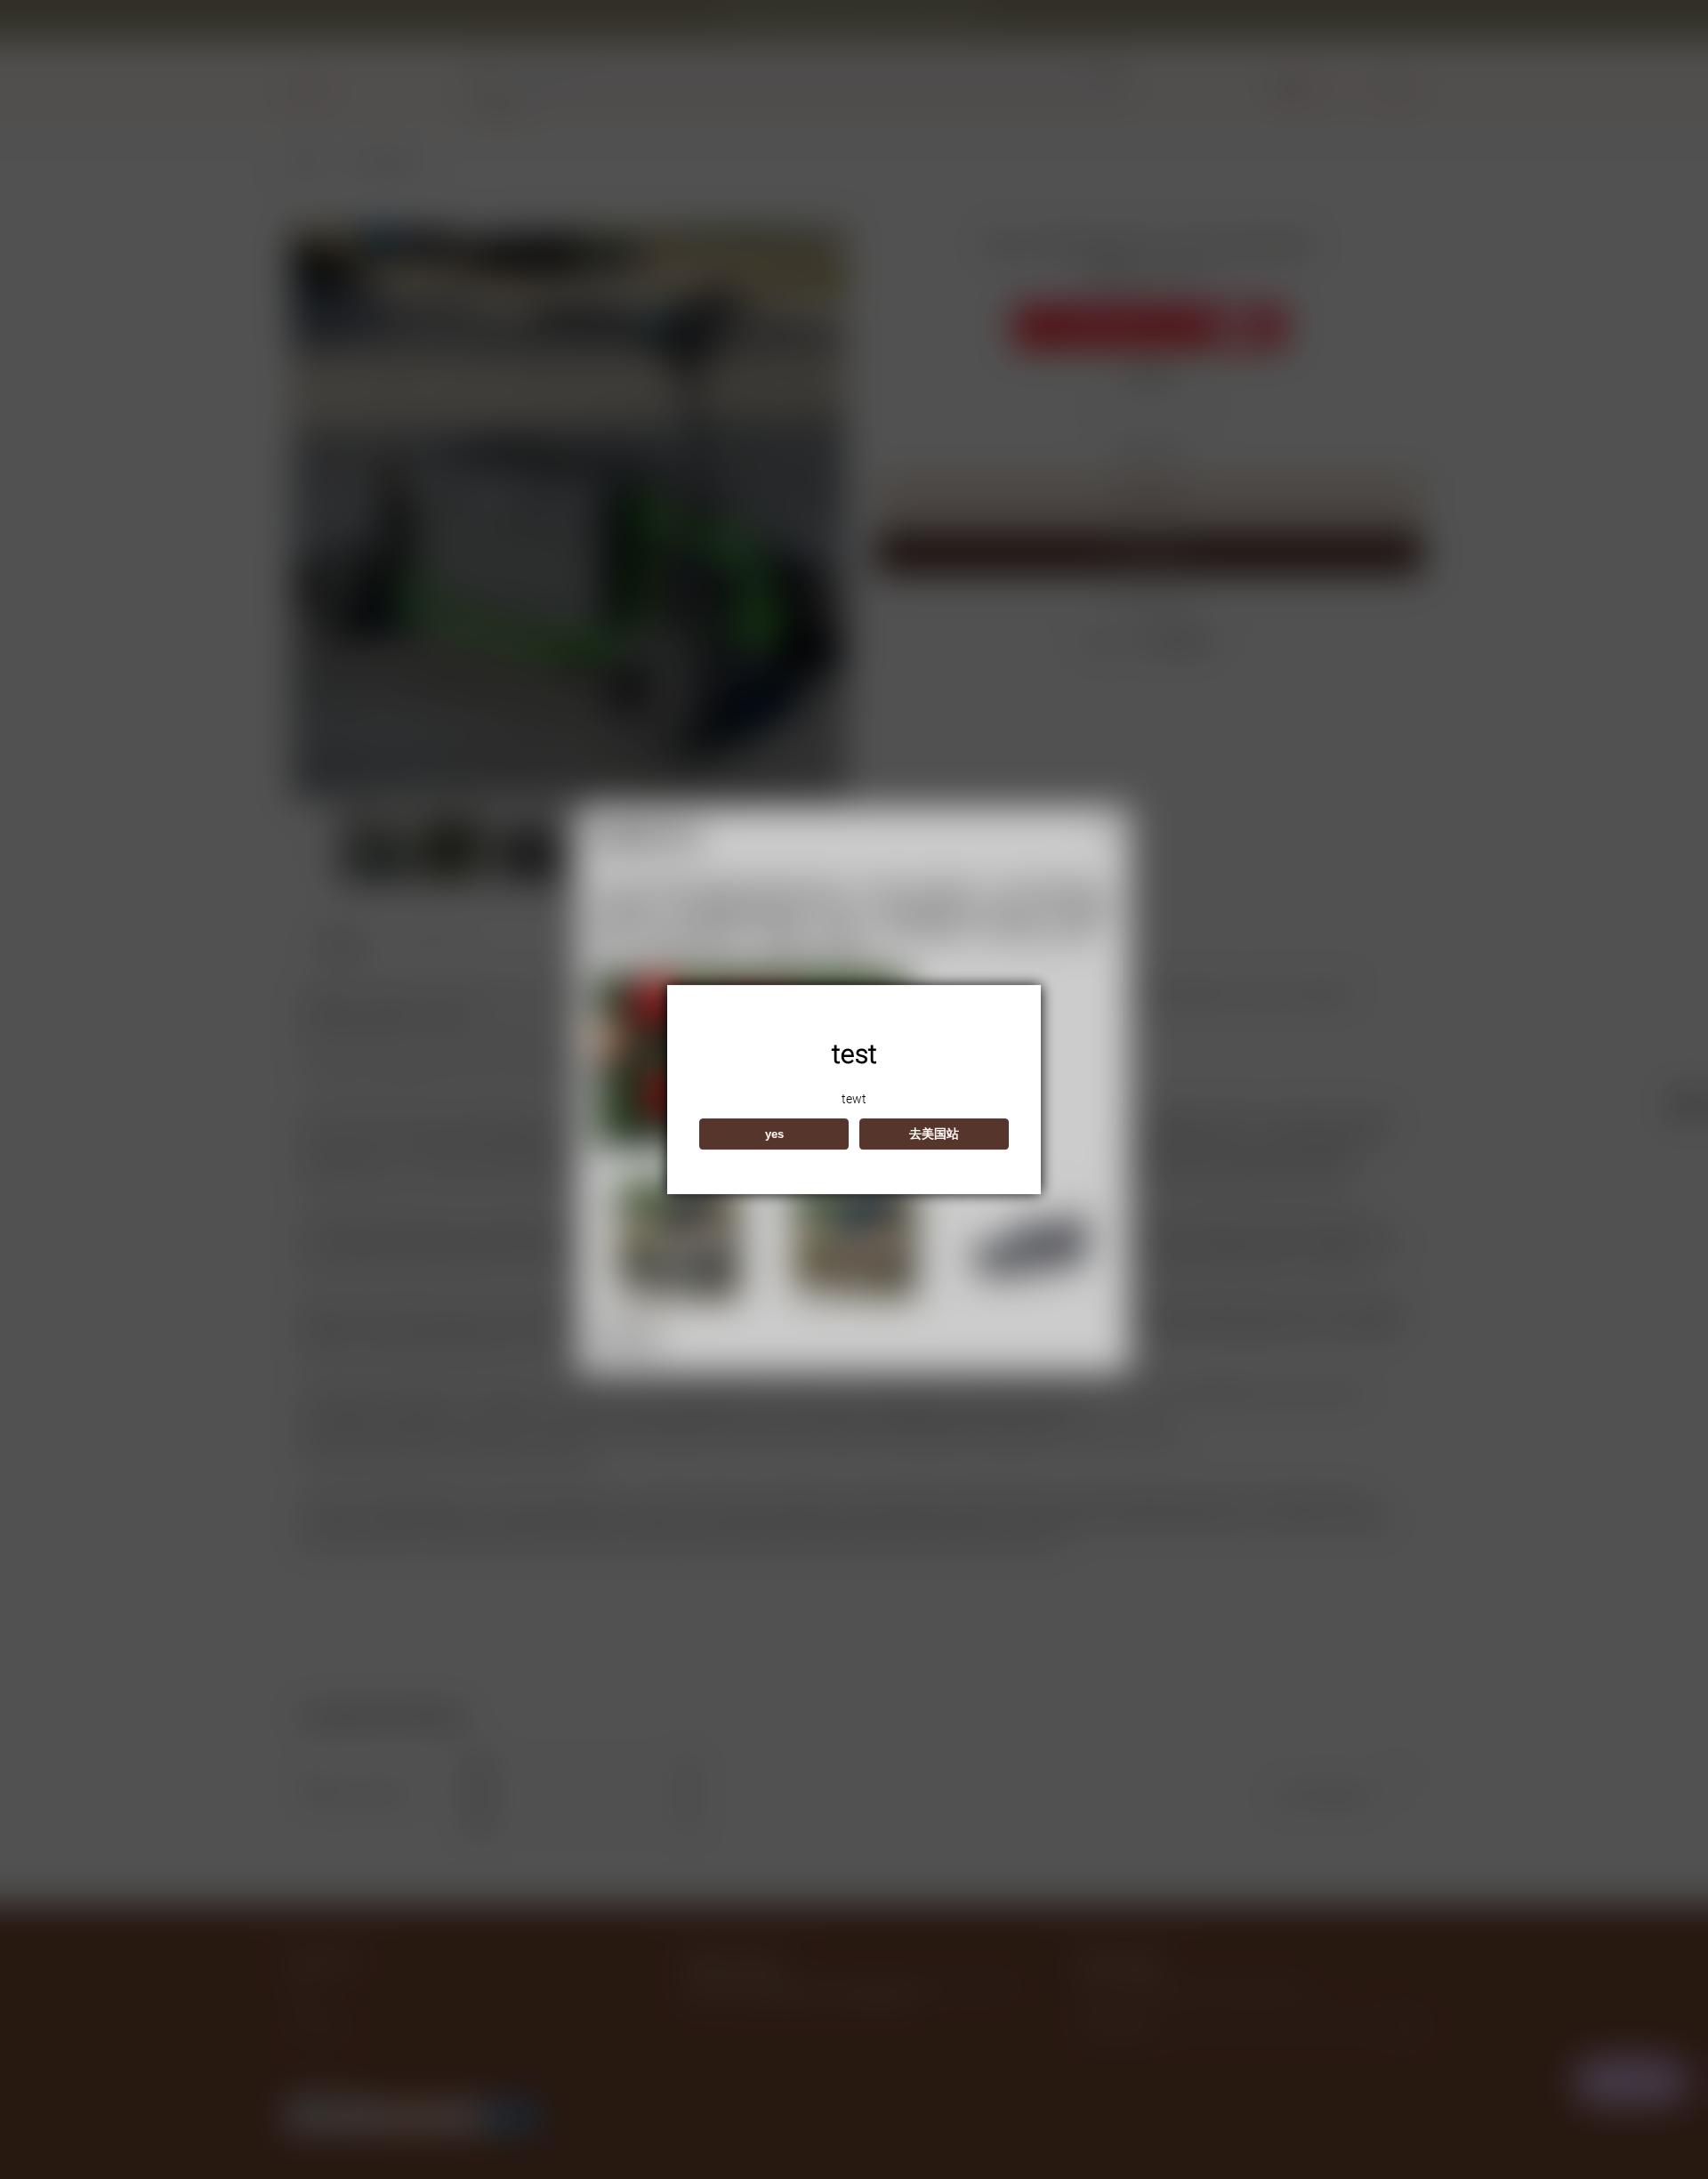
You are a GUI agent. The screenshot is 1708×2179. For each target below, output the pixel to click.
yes (774, 1134)
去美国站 (934, 1134)
